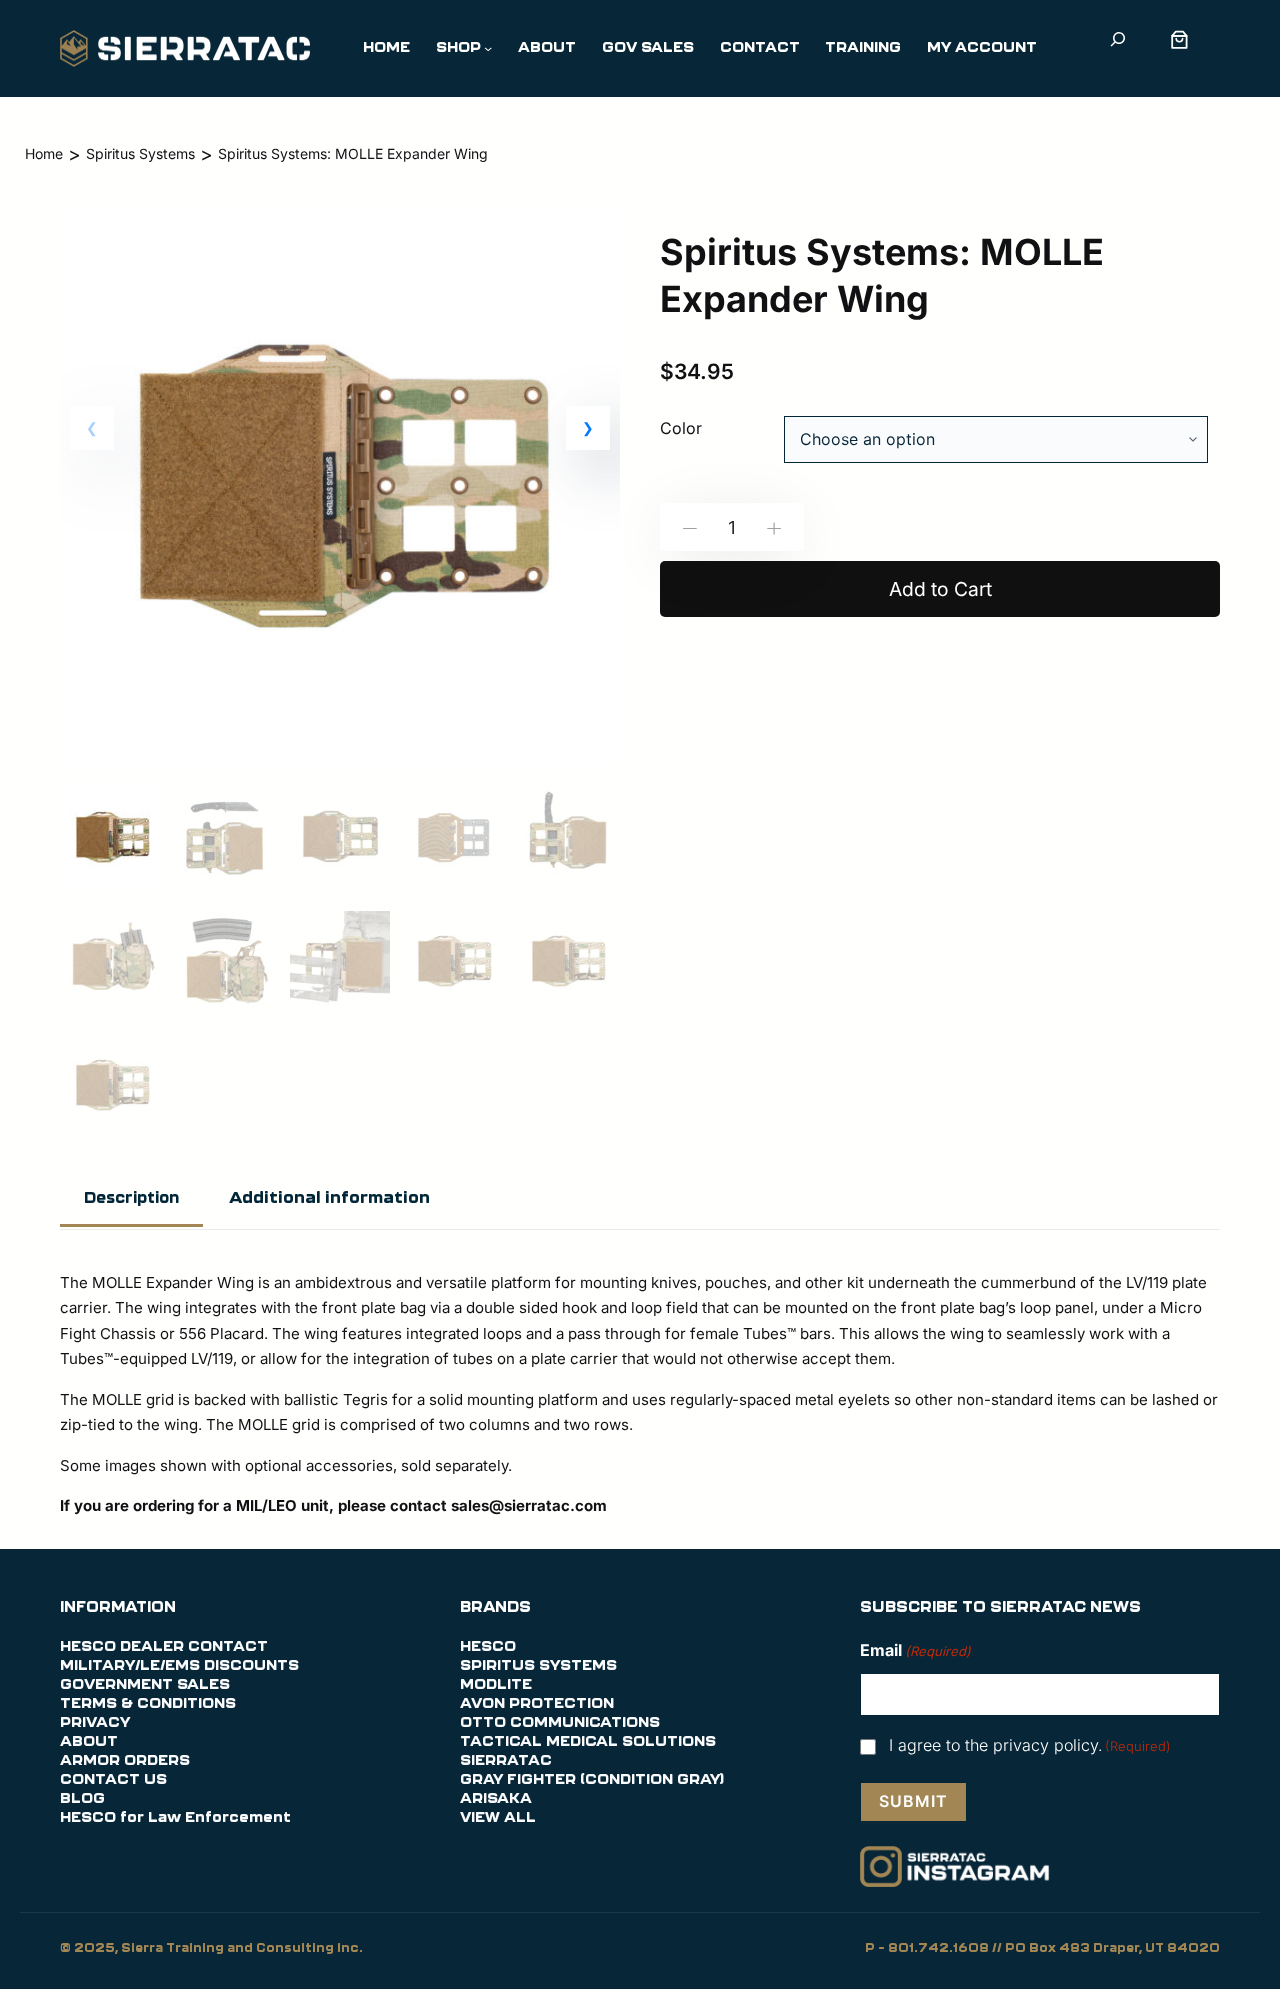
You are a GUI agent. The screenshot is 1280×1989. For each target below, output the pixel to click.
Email (915, 1650)
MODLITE (496, 1685)
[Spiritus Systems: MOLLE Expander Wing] (340, 763)
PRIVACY (95, 1723)
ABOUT (89, 1742)
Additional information (329, 1198)
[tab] (131, 1200)
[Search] (1117, 38)
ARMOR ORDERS (125, 1761)
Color (681, 428)
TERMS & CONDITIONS (148, 1704)
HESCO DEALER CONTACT (164, 1647)
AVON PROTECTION (537, 1704)
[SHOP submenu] (488, 48)
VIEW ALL (498, 1818)
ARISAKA (496, 1799)
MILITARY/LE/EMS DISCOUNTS (179, 1666)
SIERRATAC (506, 1761)
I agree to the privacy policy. (1030, 1745)
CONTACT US (113, 1780)
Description (131, 1198)
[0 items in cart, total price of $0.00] (1184, 39)
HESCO (488, 1647)
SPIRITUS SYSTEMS (538, 1666)
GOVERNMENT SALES (145, 1685)
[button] (588, 428)
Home (44, 153)
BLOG (82, 1799)
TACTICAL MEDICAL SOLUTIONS (588, 1742)
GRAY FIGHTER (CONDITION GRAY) (592, 1780)
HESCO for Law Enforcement (175, 1818)
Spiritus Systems (140, 153)
